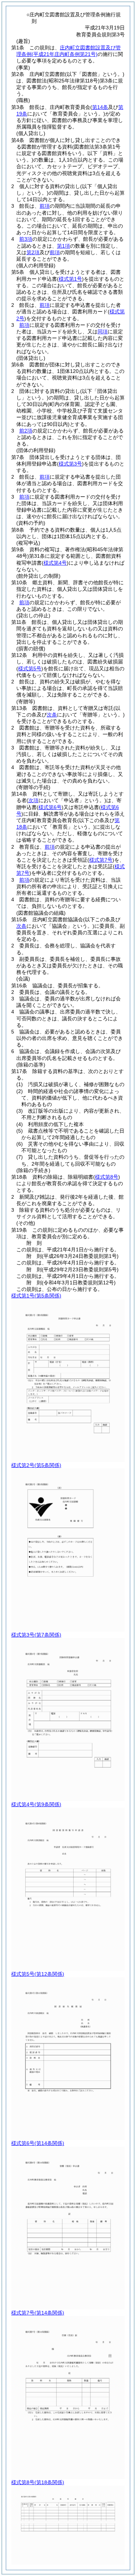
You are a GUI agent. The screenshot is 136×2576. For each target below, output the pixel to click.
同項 (103, 332)
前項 (45, 206)
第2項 (33, 252)
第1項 (63, 246)
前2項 (26, 431)
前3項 (26, 239)
